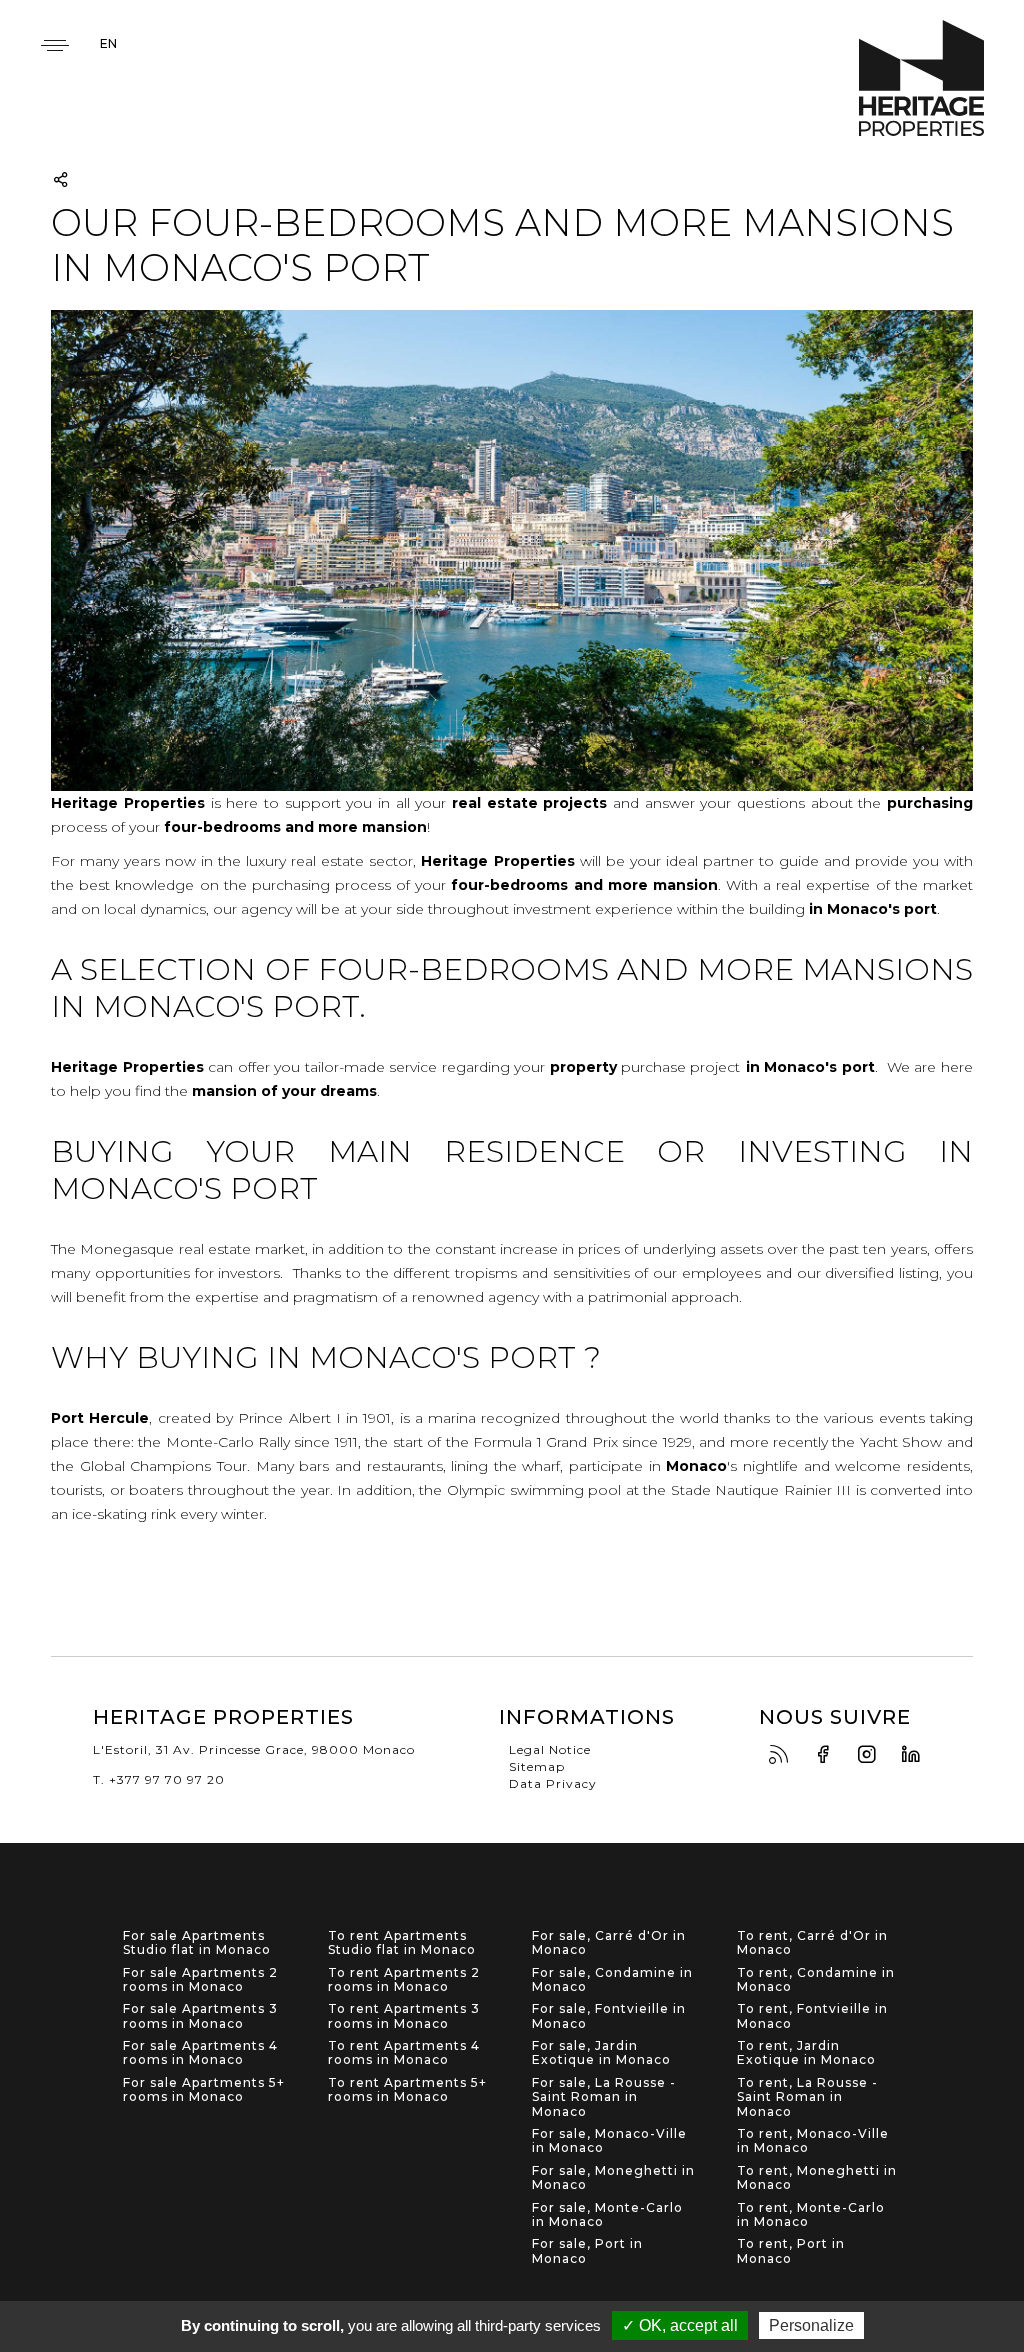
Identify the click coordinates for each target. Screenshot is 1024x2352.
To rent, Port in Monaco (791, 2251)
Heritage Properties (921, 78)
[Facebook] (828, 1755)
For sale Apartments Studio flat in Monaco (197, 1943)
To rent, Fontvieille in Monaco (812, 2016)
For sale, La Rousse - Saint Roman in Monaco (604, 2097)
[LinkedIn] (916, 1755)
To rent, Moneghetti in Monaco (817, 2178)
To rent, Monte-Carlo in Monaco (811, 2215)
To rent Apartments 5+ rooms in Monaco (407, 2090)
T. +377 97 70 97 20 (159, 1779)
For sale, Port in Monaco (587, 2251)
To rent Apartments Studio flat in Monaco (402, 1943)
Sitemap (537, 1766)
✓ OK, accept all (680, 2325)
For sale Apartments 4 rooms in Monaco (200, 2053)
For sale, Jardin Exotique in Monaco (601, 2053)
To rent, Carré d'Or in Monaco (812, 1943)
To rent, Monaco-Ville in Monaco (813, 2141)
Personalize (811, 2325)
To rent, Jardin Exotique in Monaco (806, 2053)
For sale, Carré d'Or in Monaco (609, 1943)
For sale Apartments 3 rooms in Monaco (200, 2016)
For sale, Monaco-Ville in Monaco (609, 2141)
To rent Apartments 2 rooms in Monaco (404, 1980)
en (108, 43)
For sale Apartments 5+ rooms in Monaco (204, 2090)
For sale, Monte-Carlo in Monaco (607, 2215)
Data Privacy (553, 1783)
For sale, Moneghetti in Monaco (613, 2178)
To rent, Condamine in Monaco (816, 1980)
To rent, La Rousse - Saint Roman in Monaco (807, 2097)
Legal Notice (550, 1749)
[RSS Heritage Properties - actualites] (784, 1755)
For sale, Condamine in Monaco (612, 1980)
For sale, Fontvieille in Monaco (609, 2016)
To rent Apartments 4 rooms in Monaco (404, 2053)
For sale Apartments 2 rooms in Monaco (200, 1980)
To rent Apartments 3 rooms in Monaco (404, 2016)
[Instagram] (872, 1755)
